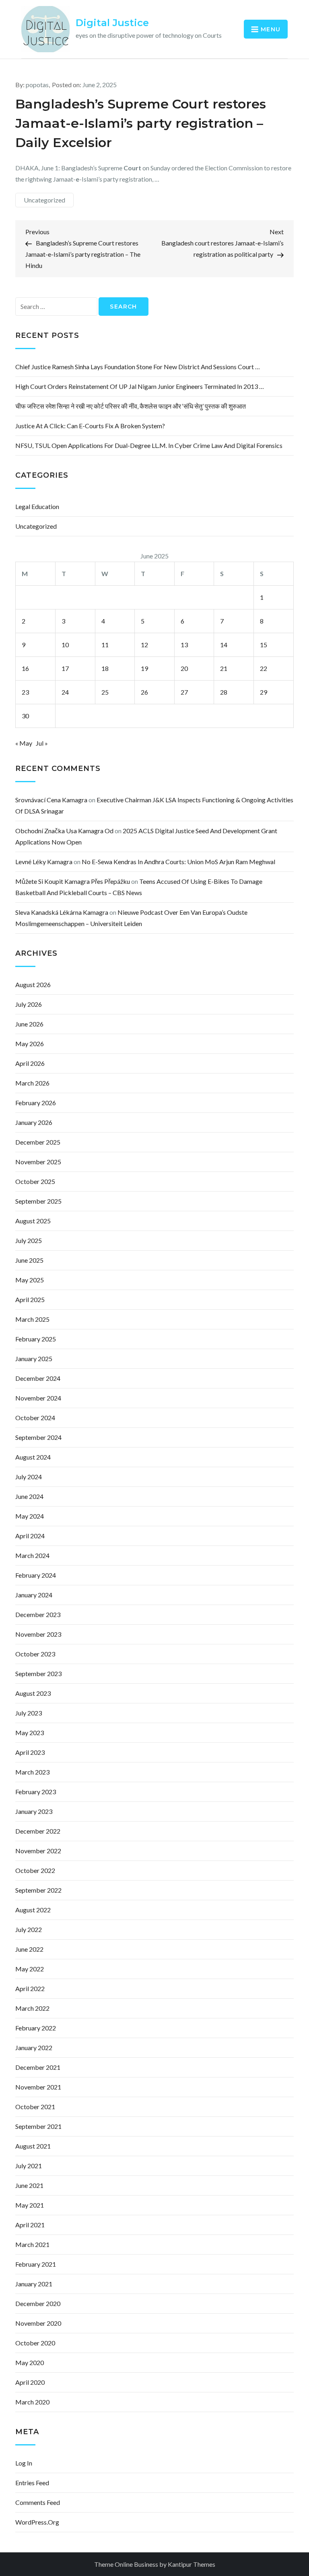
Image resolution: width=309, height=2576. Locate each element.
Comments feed (38, 2502)
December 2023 (38, 1614)
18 (105, 668)
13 (184, 645)
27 (184, 692)
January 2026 (34, 1122)
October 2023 (35, 1654)
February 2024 (36, 1575)
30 (25, 716)
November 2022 (38, 1851)
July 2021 (29, 2166)
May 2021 (30, 2205)
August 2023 (33, 1693)
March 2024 (32, 1555)
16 (25, 668)
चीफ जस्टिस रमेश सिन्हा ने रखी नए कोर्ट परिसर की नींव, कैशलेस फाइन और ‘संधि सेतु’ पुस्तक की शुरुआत (131, 406)
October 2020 (35, 2343)
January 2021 (34, 2284)
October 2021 (35, 2107)
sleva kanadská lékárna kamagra (62, 912)
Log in (24, 2463)
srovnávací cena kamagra (51, 800)
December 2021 (38, 2067)
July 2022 (29, 1929)
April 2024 (30, 1536)
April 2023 (30, 1752)
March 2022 (32, 2008)
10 (65, 645)
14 (224, 645)
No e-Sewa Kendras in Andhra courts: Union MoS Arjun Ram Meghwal (178, 862)
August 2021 (33, 2146)
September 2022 (38, 1890)
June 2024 (29, 1496)
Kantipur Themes (192, 2564)
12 (144, 645)
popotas (37, 85)
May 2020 (30, 2362)
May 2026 (30, 1044)
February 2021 (36, 2264)
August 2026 (33, 984)
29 (264, 692)
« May (24, 743)
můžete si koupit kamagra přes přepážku (73, 881)
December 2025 (38, 1142)
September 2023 (38, 1673)
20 (184, 668)
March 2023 (32, 1772)
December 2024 (38, 1378)
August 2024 (33, 1457)
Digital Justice (112, 23)
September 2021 (38, 2126)
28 (224, 692)
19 (144, 668)
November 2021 (38, 2087)
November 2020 (38, 2323)
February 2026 (36, 1103)
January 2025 (34, 1359)
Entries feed (32, 2483)
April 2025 (30, 1299)
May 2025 (30, 1280)
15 (264, 645)
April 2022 (30, 1988)
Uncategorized (44, 200)
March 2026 (32, 1083)
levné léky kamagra (44, 862)
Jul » (42, 743)
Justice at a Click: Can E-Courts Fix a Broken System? (90, 426)
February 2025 (36, 1339)
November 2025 (38, 1162)
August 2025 (33, 1221)
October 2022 (35, 1870)
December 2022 (38, 1831)
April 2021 (30, 2225)
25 (105, 692)
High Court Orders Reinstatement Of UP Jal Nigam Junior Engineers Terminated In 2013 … (140, 386)
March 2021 (32, 2244)
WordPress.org (37, 2522)
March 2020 (32, 2402)
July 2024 (29, 1477)
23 (25, 692)
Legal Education (37, 506)
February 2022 (36, 2028)
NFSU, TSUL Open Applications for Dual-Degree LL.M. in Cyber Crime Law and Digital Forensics (149, 445)
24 (65, 692)
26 (144, 692)
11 (105, 645)
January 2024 (34, 1595)
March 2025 (32, 1319)
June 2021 (29, 2185)
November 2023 (38, 1634)
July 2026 (29, 1004)
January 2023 (34, 1811)
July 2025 (29, 1240)
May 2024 (30, 1516)
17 (65, 668)
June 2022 (29, 1949)
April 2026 (30, 1063)
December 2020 (38, 2303)
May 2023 (30, 1733)
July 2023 (29, 1713)
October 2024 (35, 1418)
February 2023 (36, 1792)
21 (224, 668)
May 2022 (30, 1969)
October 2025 (35, 1181)
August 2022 (33, 1910)
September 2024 (38, 1437)
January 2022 (34, 2048)
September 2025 (38, 1201)
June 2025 (29, 1260)
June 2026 (29, 1024)
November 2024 (38, 1398)
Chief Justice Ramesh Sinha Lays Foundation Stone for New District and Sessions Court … (138, 367)
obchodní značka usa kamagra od (64, 831)
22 (264, 668)
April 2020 (30, 2382)
